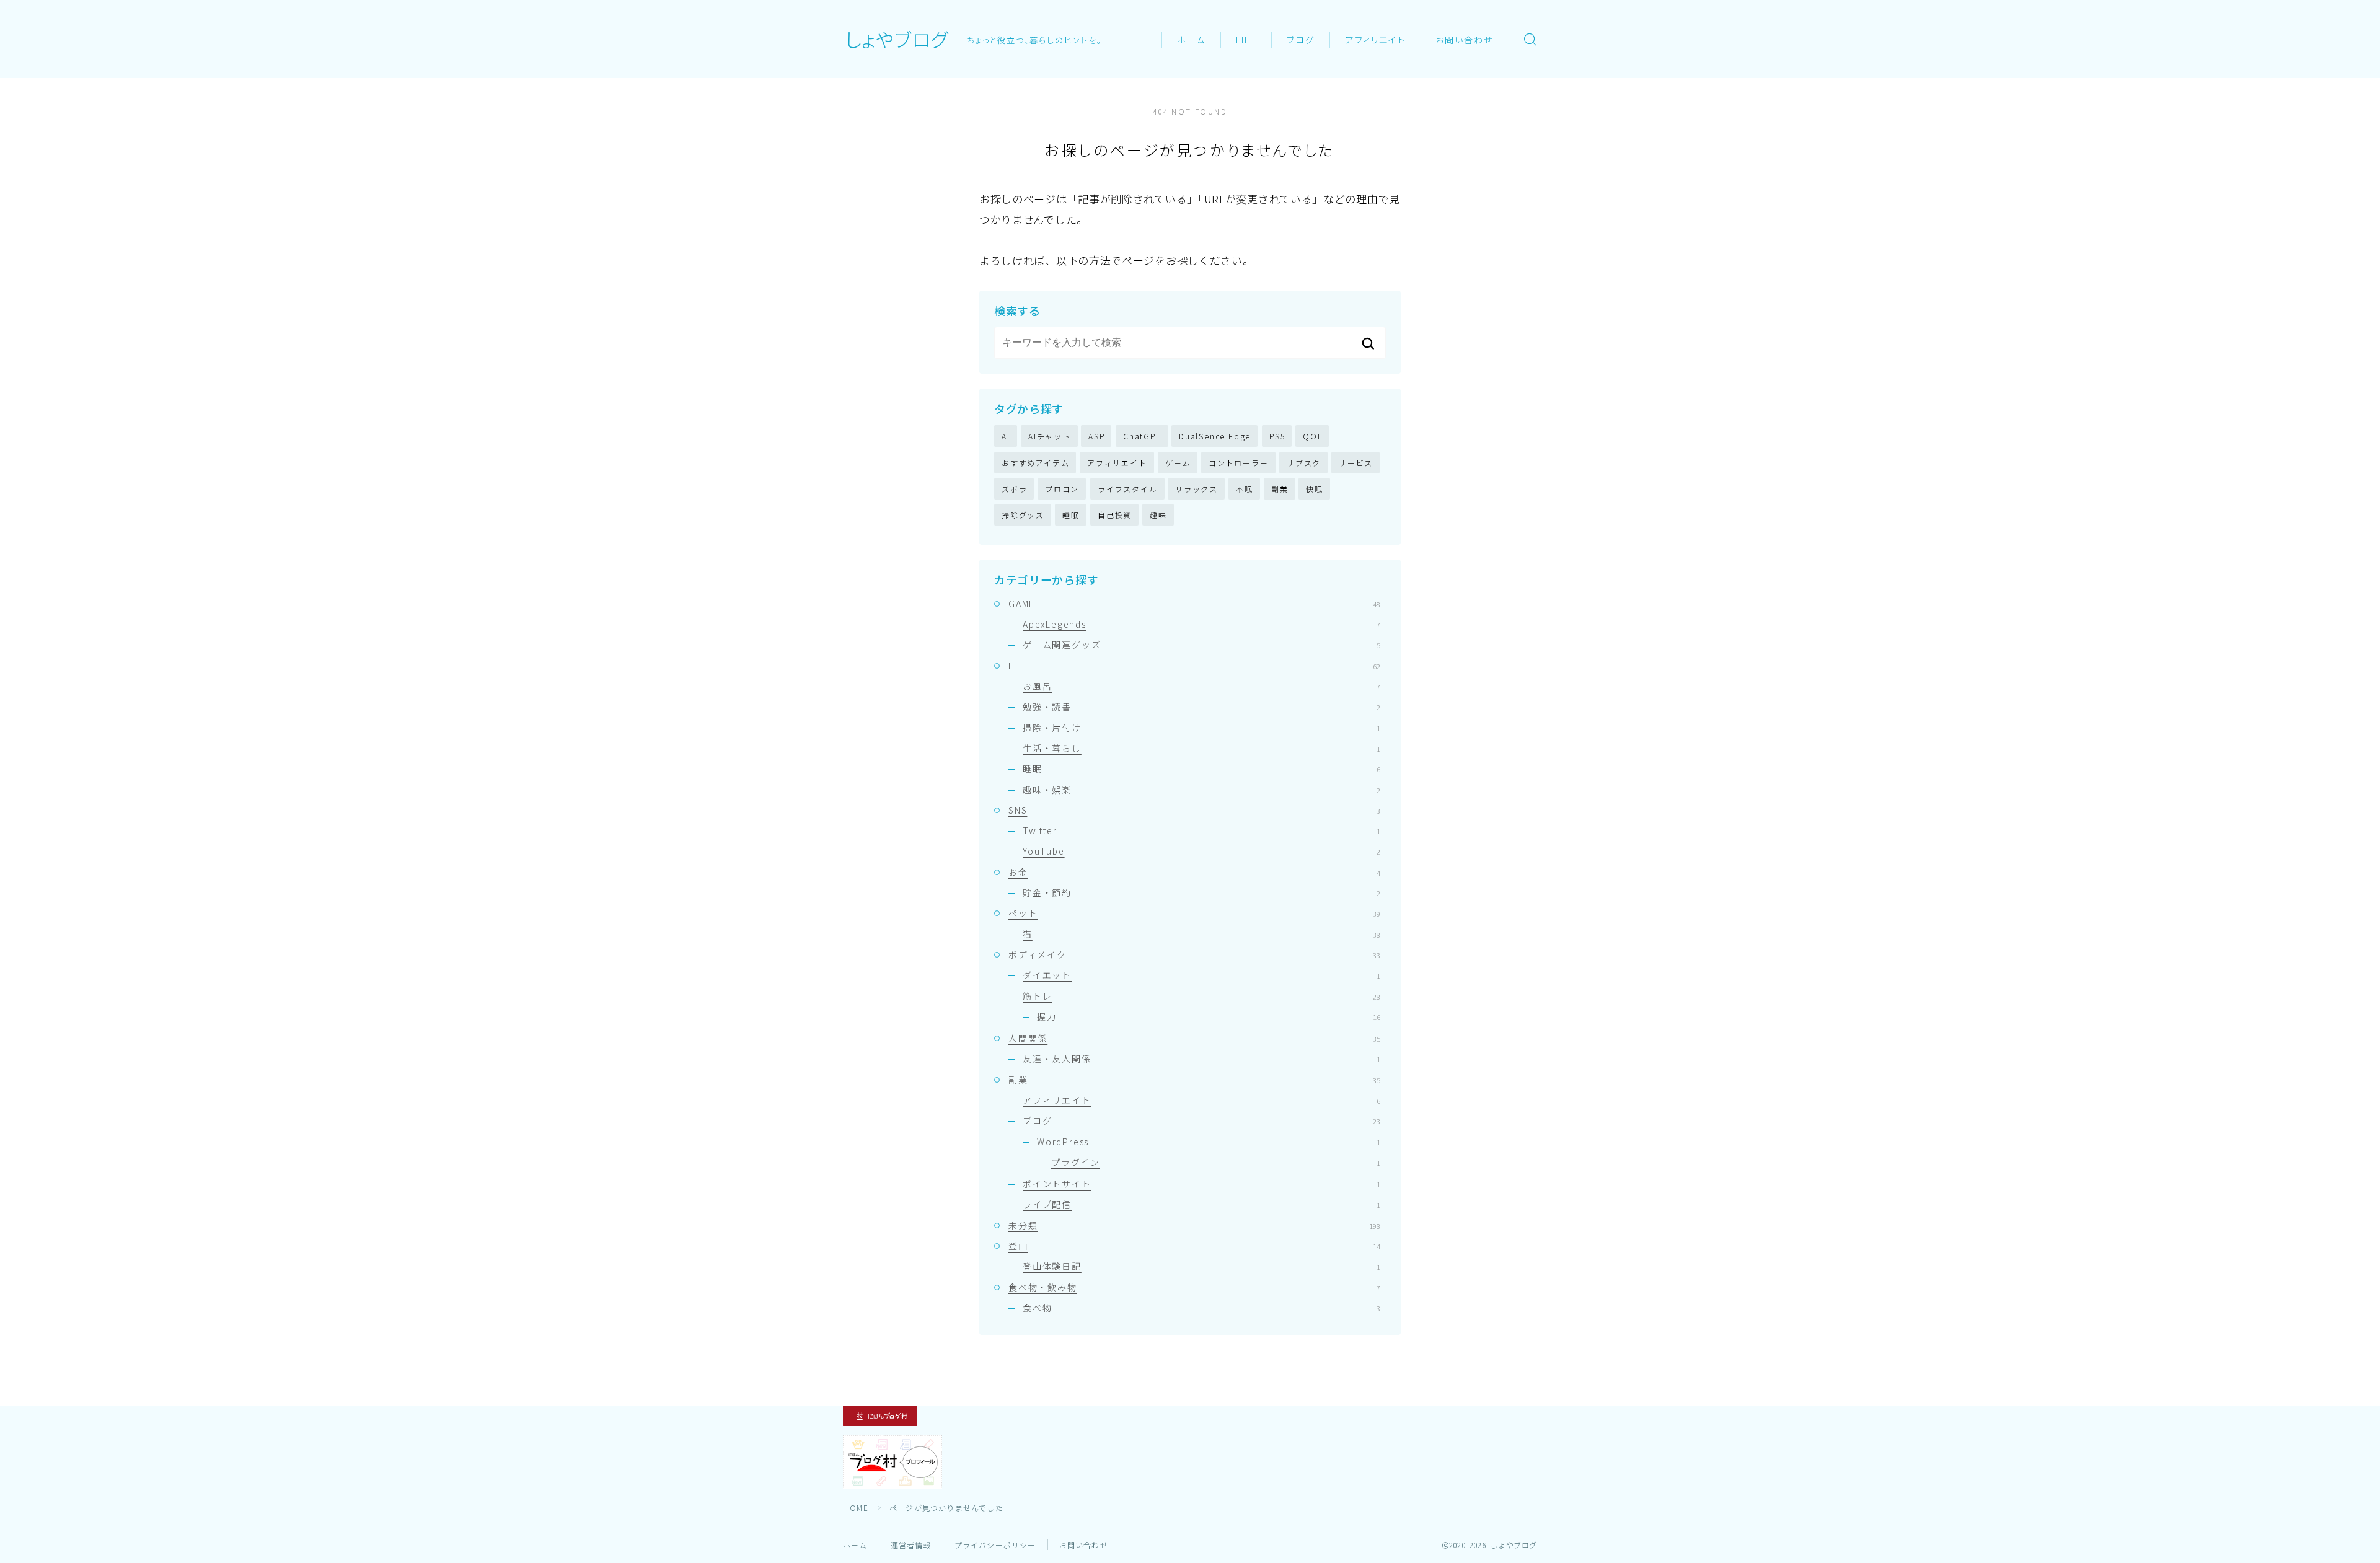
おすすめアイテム (1035, 463)
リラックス (1197, 489)
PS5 (1277, 436)
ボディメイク (1194, 954)
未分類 (1194, 1225)
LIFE (1246, 40)
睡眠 (1071, 515)
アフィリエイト (1376, 40)
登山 (1194, 1246)
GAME (1194, 604)
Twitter (1201, 830)
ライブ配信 (1201, 1204)
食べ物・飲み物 (1194, 1287)
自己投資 (1115, 515)
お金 (1194, 872)
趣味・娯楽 (1201, 790)
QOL (1312, 436)
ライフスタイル (1128, 489)
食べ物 (1201, 1308)
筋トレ (1201, 996)
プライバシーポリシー (995, 1545)
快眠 (1315, 489)
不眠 (1245, 489)
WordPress (1209, 1142)
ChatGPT (1142, 436)
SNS (1194, 810)
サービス (1356, 463)
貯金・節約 (1201, 892)
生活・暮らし (1201, 748)
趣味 (1158, 515)
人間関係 (1194, 1038)
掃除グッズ (1023, 515)
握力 (1209, 1016)
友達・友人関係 (1201, 1059)
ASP (1096, 436)
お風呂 (1201, 686)
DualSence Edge (1215, 436)
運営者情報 (911, 1545)
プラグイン (1216, 1162)
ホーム (1191, 40)
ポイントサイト (1201, 1184)
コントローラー (1239, 463)
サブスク (1304, 463)
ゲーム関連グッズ (1201, 645)
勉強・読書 (1201, 707)
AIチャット (1050, 436)
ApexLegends (1201, 624)
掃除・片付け (1201, 728)
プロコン (1062, 489)
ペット (1194, 913)
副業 (1280, 489)
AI (1006, 436)
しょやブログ (897, 39)
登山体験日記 (1201, 1266)
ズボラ (1014, 489)
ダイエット (1201, 975)
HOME (856, 1508)
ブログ (1301, 40)
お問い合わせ (1465, 40)
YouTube (1201, 851)
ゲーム (1178, 463)
